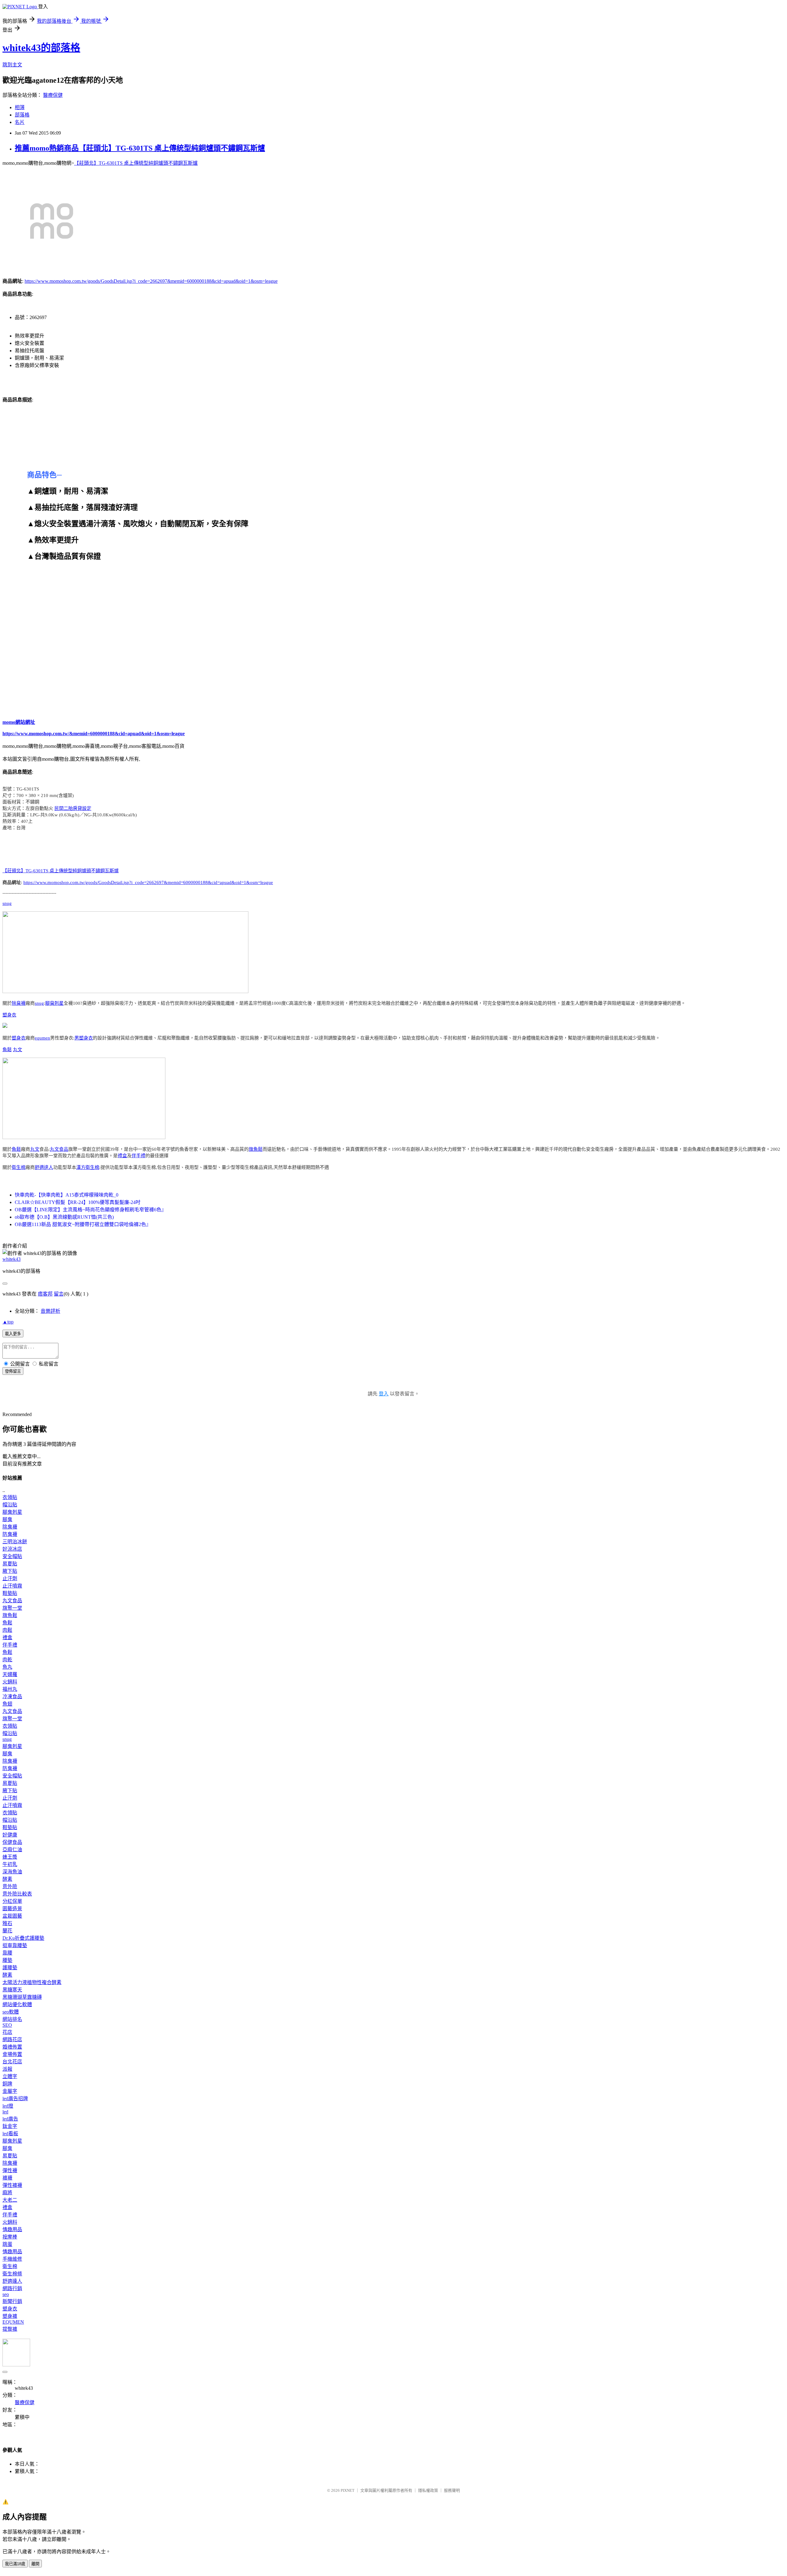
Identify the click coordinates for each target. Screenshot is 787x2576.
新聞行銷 (12, 2301)
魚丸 (7, 1667)
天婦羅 (10, 1674)
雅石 (7, 1923)
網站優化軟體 (17, 2004)
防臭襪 (10, 1534)
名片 (20, 122)
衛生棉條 (12, 2274)
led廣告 (10, 2119)
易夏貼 (10, 1564)
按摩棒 (10, 2237)
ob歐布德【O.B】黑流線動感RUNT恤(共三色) (64, 1217)
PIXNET (348, 2490)
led (5, 2112)
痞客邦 (45, 1294)
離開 (35, 2564)
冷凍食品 (12, 1696)
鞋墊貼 (10, 1593)
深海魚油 (12, 1872)
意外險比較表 (17, 1894)
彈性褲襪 (12, 2185)
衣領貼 (10, 1497)
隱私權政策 (428, 2490)
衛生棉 (19, 1167)
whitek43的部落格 (41, 48)
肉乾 (7, 1660)
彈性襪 (10, 2170)
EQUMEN (13, 2322)
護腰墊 (10, 1968)
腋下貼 (10, 1571)
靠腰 (7, 1953)
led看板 (10, 2134)
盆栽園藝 (12, 1916)
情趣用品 (12, 2229)
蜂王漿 (10, 1857)
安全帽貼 (12, 1556)
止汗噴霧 (12, 1586)
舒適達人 (44, 1167)
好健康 (10, 1835)
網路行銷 (12, 2288)
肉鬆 (7, 1630)
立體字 (10, 2076)
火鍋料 (10, 1682)
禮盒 (122, 1156)
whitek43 (12, 1259)
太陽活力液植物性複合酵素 (32, 1982)
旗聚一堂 (12, 1608)
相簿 (20, 107)
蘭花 (7, 1931)
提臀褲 (10, 2329)
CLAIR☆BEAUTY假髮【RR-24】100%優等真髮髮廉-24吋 (78, 1202)
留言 (59, 1294)
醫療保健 (53, 95)
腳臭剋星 (54, 1003)
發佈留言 (13, 1371)
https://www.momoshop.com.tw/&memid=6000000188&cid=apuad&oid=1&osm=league (94, 734)
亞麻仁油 (12, 1850)
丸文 (18, 1050)
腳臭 (7, 1519)
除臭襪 (19, 1003)
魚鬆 (7, 1050)
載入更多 (13, 1334)
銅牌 (7, 2084)
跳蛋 (7, 2244)
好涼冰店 (12, 1549)
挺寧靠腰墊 (15, 1945)
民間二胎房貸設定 (73, 808)
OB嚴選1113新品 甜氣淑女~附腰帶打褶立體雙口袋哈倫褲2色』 (83, 1224)
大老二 (10, 2200)
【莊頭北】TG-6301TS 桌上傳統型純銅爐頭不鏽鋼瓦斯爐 (136, 163)
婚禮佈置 (12, 2047)
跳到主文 (12, 65)
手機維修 (12, 2259)
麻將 (7, 2193)
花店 (7, 2032)
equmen (42, 1038)
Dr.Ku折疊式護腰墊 (23, 1938)
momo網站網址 (19, 722)
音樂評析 (50, 1311)
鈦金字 (10, 2126)
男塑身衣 (84, 1038)
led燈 (8, 2106)
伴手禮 (138, 1156)
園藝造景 (12, 1909)
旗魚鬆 (256, 1149)
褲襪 (7, 2178)
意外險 (10, 1886)
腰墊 (7, 1960)
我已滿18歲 (15, 2564)
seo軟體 (11, 2012)
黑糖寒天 (12, 1990)
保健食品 (12, 1842)
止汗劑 (10, 1578)
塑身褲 (10, 2316)
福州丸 (10, 1689)
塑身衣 (9, 1015)
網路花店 (12, 2039)
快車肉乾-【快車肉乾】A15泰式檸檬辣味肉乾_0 (67, 1195)
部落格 (22, 115)
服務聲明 (452, 2490)
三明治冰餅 (15, 1542)
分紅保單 (12, 1901)
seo (6, 2294)
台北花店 (12, 2062)
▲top (8, 1322)
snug (7, 903)
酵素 (7, 1879)
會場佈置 (12, 2054)
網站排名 (12, 2019)
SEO (7, 2025)
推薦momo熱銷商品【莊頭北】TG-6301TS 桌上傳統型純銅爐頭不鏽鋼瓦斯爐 (140, 148)
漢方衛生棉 (88, 1167)
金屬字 (10, 2091)
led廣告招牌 (15, 2099)
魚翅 (7, 1704)
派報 (7, 2069)
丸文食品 (59, 1149)
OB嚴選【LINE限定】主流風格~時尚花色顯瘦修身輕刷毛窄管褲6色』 (91, 1210)
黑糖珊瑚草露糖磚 (22, 1997)
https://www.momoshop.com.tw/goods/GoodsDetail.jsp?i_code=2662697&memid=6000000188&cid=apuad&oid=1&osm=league (151, 281)
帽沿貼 (10, 1505)
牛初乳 (10, 1864)
